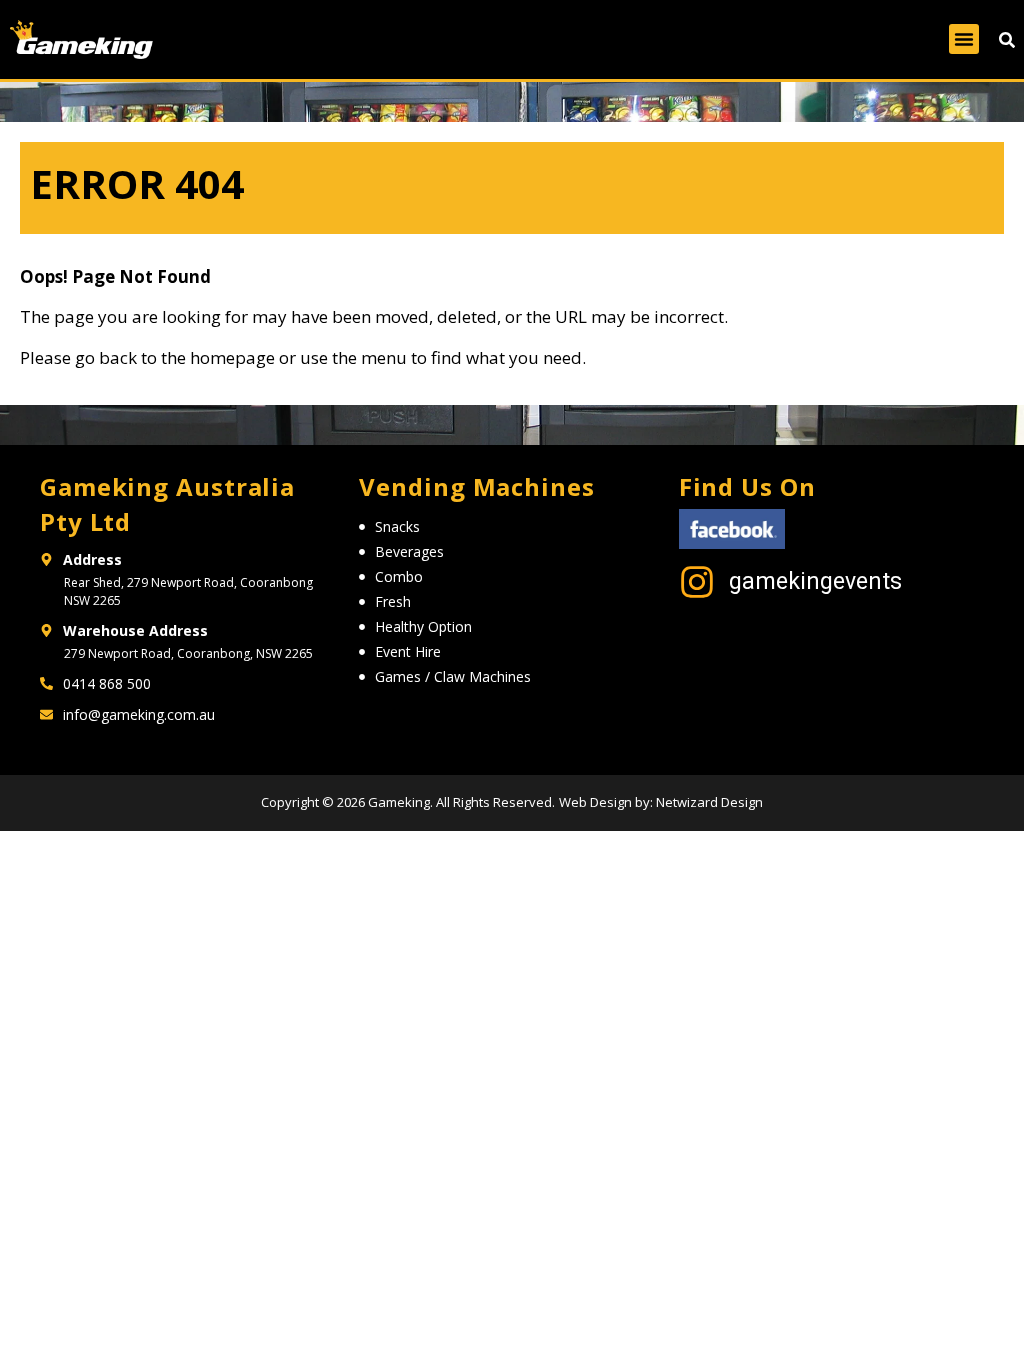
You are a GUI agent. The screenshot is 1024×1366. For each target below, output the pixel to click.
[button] (964, 39)
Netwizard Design (708, 802)
